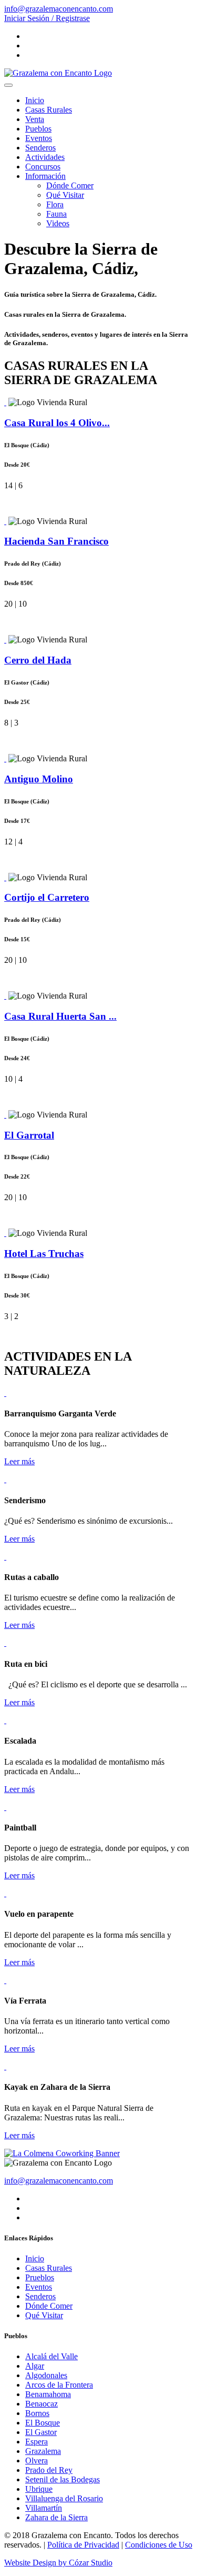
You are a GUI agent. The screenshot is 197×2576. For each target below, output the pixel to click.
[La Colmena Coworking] (62, 2153)
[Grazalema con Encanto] (58, 73)
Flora (55, 204)
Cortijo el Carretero (47, 897)
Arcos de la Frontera (59, 2385)
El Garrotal (29, 1135)
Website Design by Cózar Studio (58, 2563)
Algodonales (46, 2375)
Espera (37, 2442)
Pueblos (38, 129)
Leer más (19, 1461)
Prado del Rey (49, 2470)
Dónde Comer (70, 185)
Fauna (56, 214)
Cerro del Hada (38, 660)
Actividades (45, 157)
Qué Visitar (65, 195)
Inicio (35, 100)
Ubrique (39, 2489)
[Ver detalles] (5, 402)
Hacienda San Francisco (56, 541)
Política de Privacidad (83, 2545)
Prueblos (40, 2277)
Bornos (37, 2413)
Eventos (39, 138)
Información (45, 176)
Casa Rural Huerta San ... (60, 1016)
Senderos (40, 148)
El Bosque (43, 2423)
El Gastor (41, 2432)
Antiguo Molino (39, 779)
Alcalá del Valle (51, 2356)
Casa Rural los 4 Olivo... (57, 423)
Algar (35, 2366)
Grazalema (43, 2451)
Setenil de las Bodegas (63, 2479)
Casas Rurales (49, 110)
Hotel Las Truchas (44, 1254)
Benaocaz (42, 2404)
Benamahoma (48, 2394)
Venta (35, 119)
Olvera (37, 2461)
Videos (58, 223)
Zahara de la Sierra (56, 2517)
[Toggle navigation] (8, 85)
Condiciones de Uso (159, 2545)
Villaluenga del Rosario (64, 2498)
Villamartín (44, 2508)
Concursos (43, 167)
